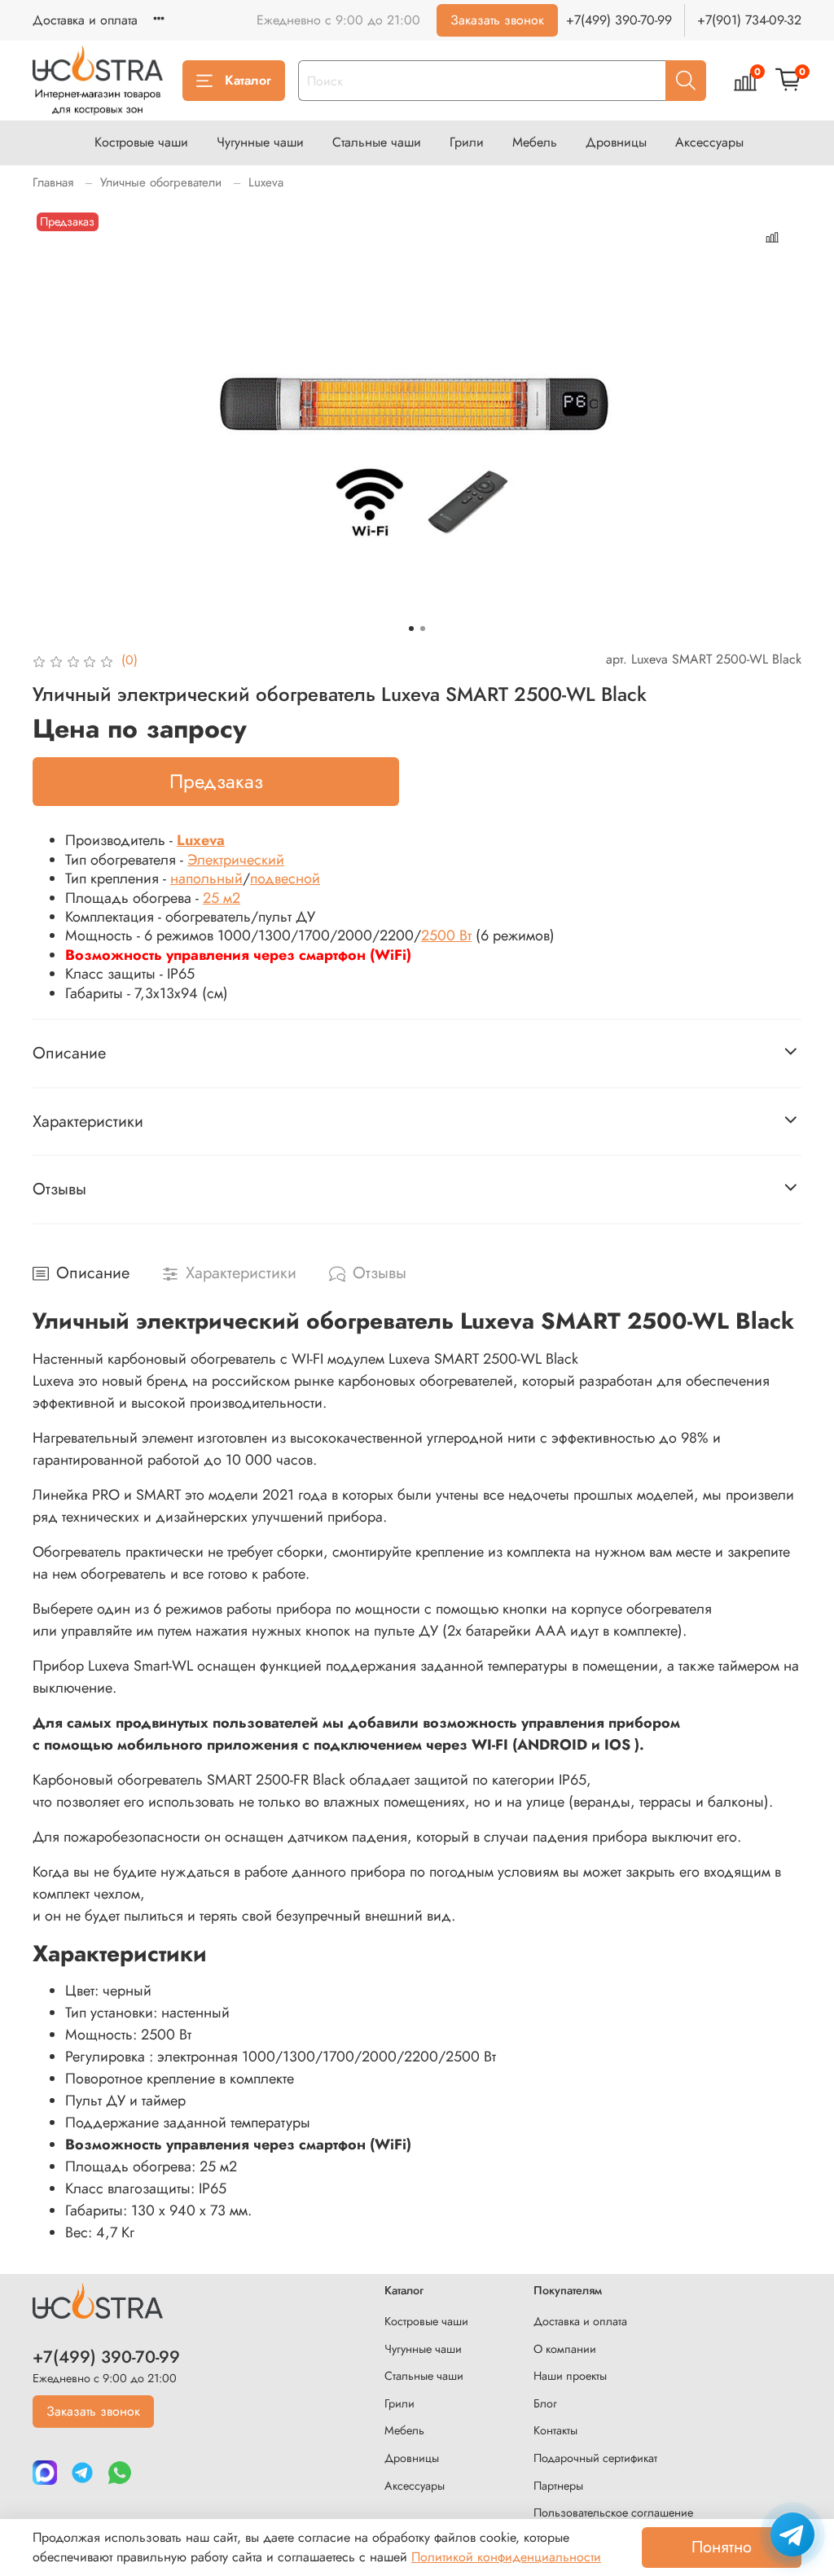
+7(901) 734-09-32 (749, 20)
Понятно (722, 2547)
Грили (467, 142)
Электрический (236, 860)
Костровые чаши (141, 142)
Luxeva (266, 182)
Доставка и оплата (85, 20)
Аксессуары (709, 142)
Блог (545, 2403)
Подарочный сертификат (595, 2458)
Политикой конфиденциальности (506, 2557)
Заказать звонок (497, 20)
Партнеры (558, 2486)
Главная (53, 182)
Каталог (248, 80)
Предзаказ (216, 781)
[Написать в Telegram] (792, 2534)
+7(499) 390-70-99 (619, 20)
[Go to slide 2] (423, 629)
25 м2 (222, 898)
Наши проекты (570, 2376)
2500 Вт (446, 935)
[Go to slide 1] (411, 629)
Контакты (555, 2430)
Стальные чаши (377, 142)
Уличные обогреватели (161, 182)
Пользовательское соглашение (613, 2512)
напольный (206, 878)
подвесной (285, 878)
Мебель (535, 142)
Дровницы (616, 142)
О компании (565, 2349)
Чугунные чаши (260, 142)
